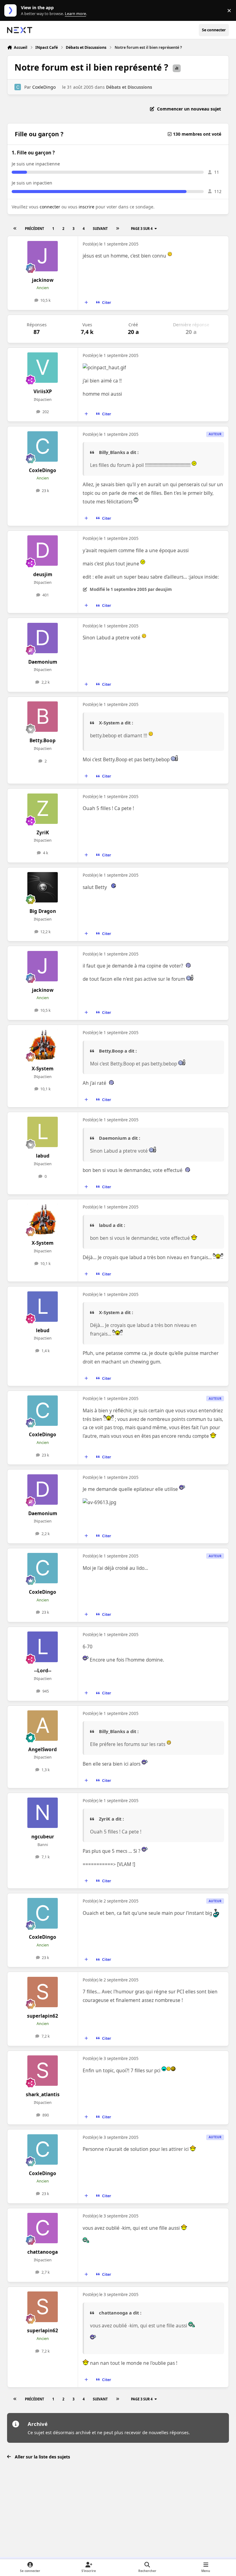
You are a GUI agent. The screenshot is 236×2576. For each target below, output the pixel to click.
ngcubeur (43, 1837)
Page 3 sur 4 (142, 229)
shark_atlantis (43, 2095)
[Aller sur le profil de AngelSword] (43, 1726)
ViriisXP (43, 392)
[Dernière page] (117, 229)
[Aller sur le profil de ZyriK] (43, 809)
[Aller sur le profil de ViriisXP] (43, 368)
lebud (43, 1331)
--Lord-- (43, 1671)
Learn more (12, 11)
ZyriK (43, 833)
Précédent (34, 229)
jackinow (43, 280)
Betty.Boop (43, 741)
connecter (50, 207)
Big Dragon (43, 911)
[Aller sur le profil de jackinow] (43, 256)
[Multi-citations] (86, 303)
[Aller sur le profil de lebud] (43, 1307)
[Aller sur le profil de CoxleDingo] (18, 87)
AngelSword (43, 1750)
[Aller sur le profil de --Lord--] (43, 1647)
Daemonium (43, 662)
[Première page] (15, 229)
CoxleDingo (44, 87)
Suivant (100, 229)
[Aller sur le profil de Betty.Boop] (43, 717)
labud (43, 1156)
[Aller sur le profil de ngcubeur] (43, 1813)
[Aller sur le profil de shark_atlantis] (43, 2071)
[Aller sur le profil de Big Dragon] (43, 887)
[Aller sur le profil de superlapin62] (43, 1992)
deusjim (43, 574)
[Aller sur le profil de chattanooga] (43, 2228)
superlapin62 (43, 2016)
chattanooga (43, 2252)
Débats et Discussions (129, 87)
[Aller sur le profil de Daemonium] (43, 638)
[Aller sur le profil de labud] (43, 1132)
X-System (43, 1069)
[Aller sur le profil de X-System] (43, 1045)
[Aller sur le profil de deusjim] (43, 551)
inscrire (87, 207)
